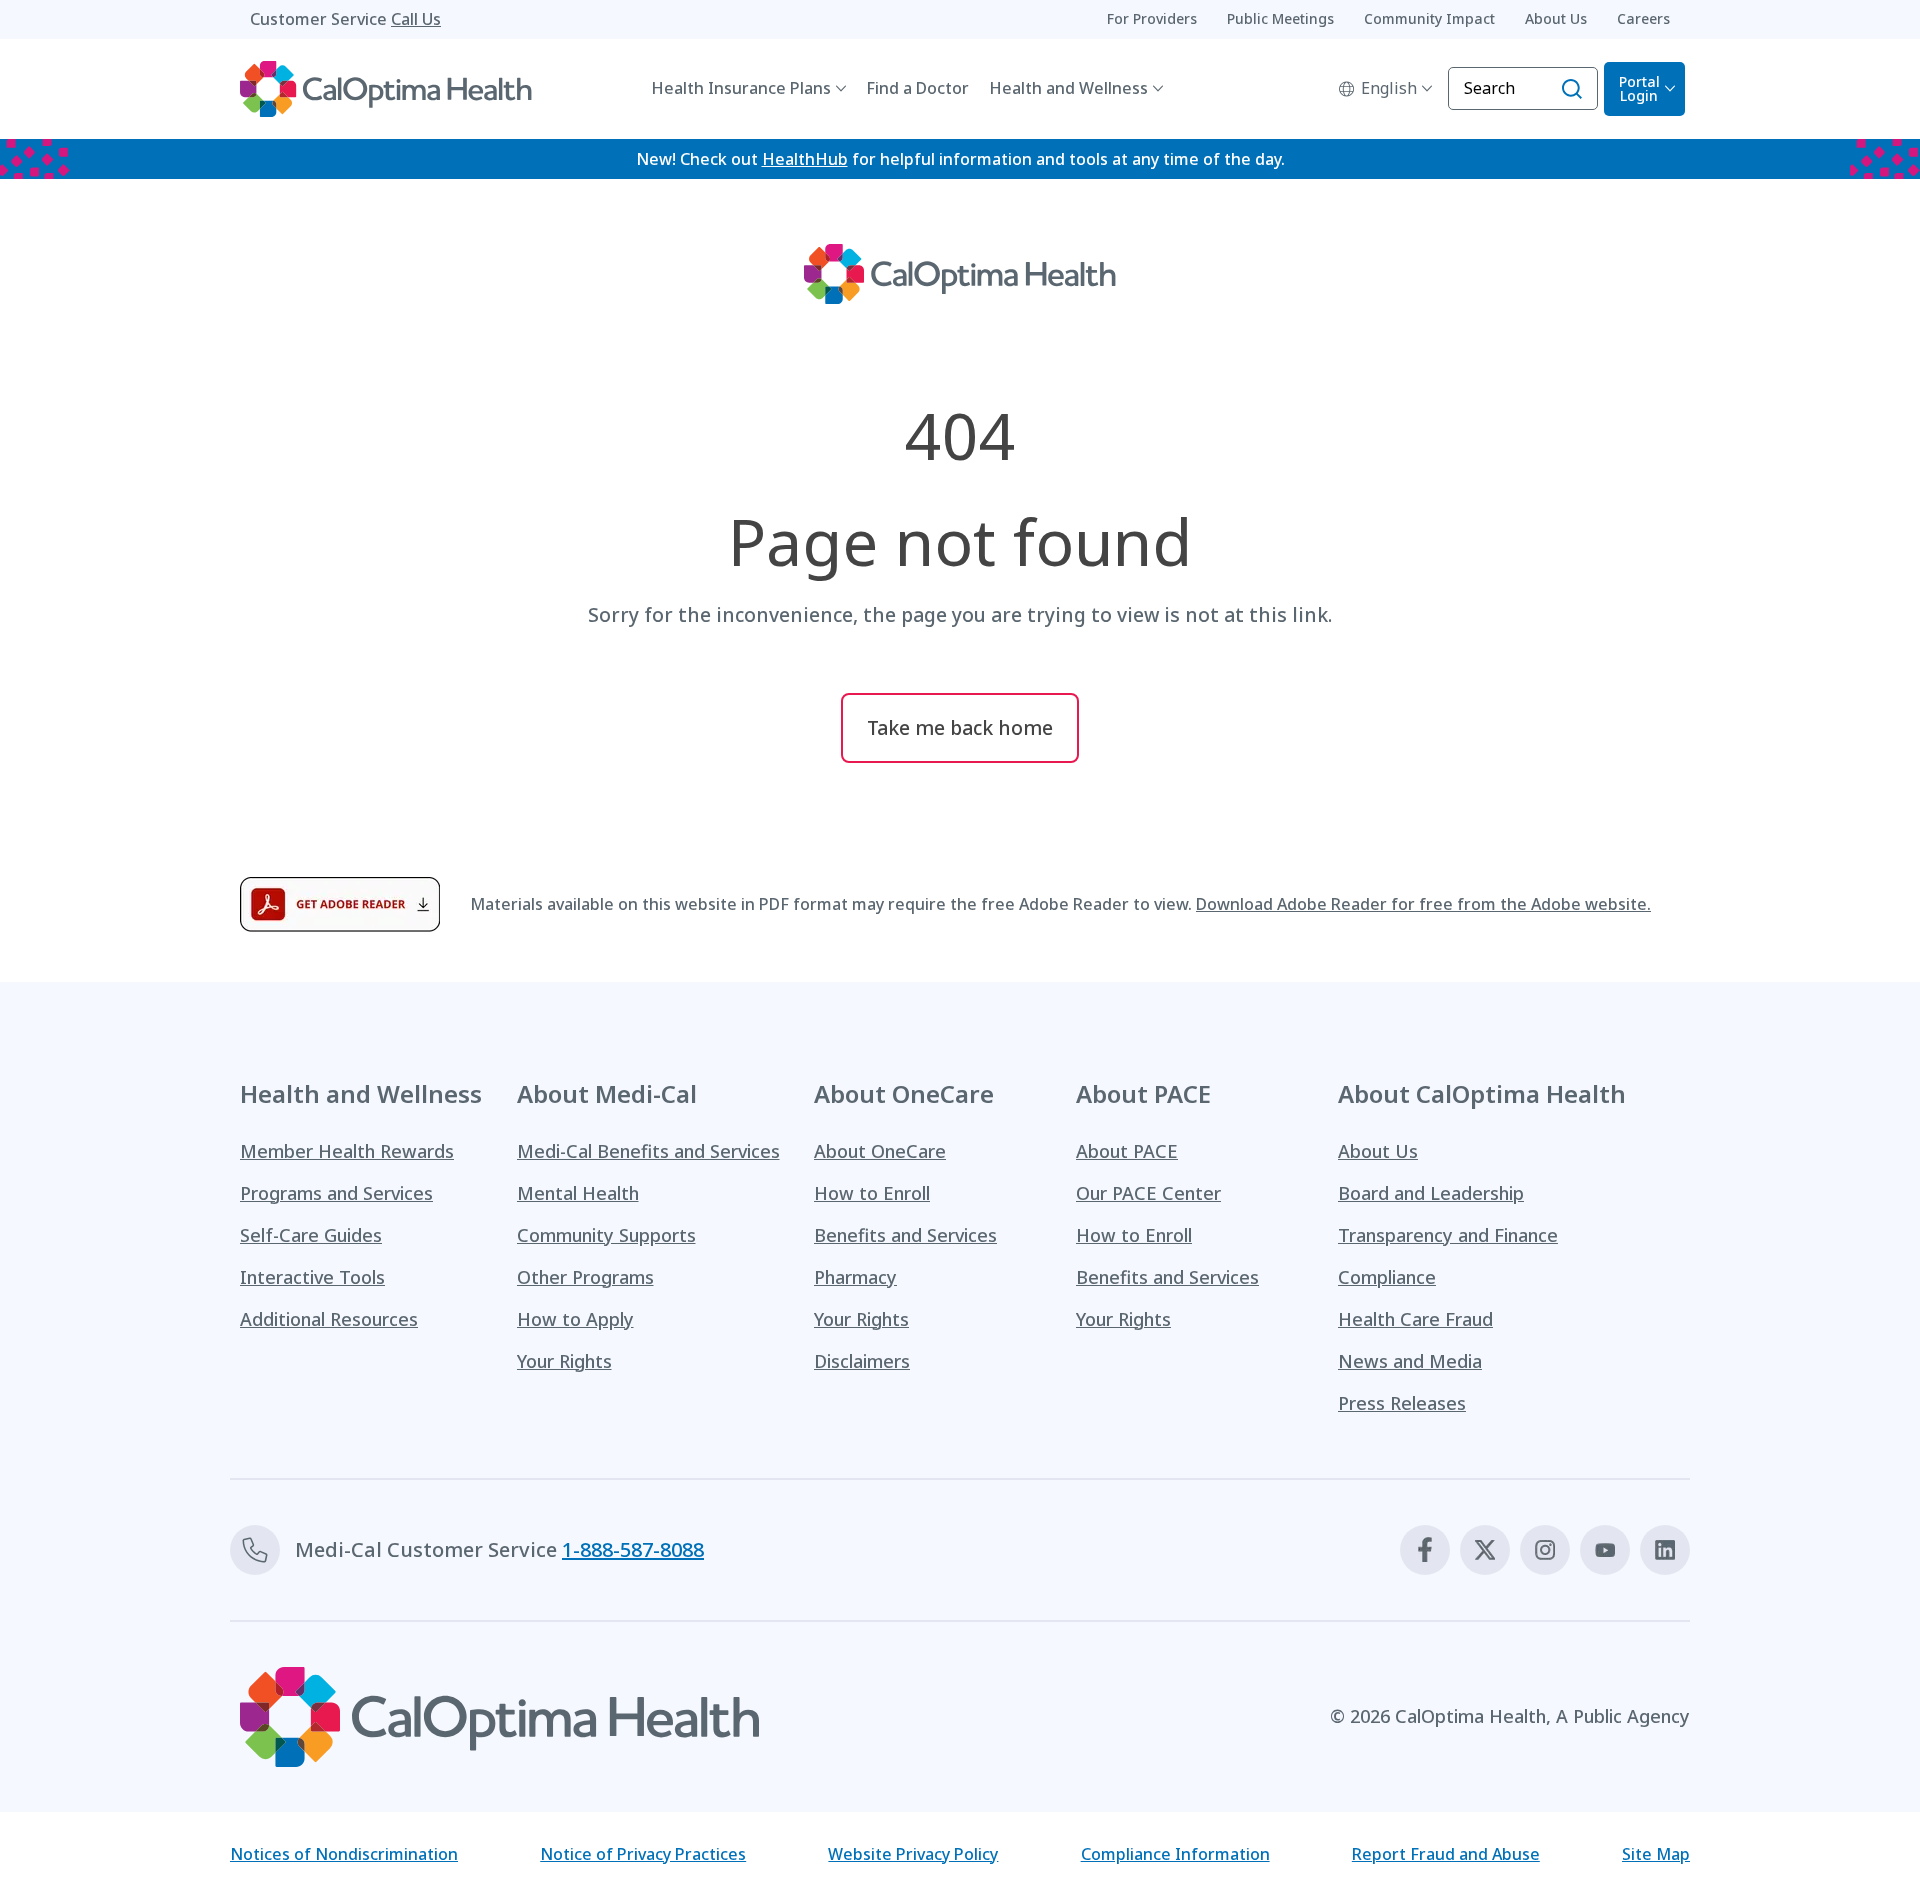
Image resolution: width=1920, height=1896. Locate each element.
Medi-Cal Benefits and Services (648, 1151)
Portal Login (1639, 88)
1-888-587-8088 (633, 1549)
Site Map (1656, 1854)
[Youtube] (1605, 1550)
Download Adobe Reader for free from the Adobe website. (1423, 904)
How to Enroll (872, 1193)
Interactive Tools (312, 1277)
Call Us (416, 19)
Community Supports (606, 1235)
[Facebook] (1425, 1550)
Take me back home (960, 727)
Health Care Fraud (1415, 1319)
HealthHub (805, 159)
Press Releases (1402, 1403)
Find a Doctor (917, 88)
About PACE (1127, 1151)
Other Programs (585, 1277)
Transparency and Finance (1448, 1235)
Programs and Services (336, 1193)
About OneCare (880, 1151)
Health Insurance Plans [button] (741, 88)
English (1389, 88)
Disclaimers (862, 1361)
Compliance (1387, 1277)
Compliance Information (1175, 1854)
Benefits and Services (905, 1235)
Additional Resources (329, 1319)
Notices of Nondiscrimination (344, 1854)
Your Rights (564, 1361)
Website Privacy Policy (913, 1854)
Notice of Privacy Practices (643, 1854)
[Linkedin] (1665, 1550)
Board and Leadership (1431, 1193)
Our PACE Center (1148, 1193)
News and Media (1410, 1361)
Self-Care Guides (311, 1235)
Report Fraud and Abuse (1446, 1854)
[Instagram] (1545, 1550)
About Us (1378, 1151)
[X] (1485, 1550)
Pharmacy (855, 1277)
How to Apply (575, 1319)
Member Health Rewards (347, 1151)
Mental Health (578, 1193)
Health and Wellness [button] (1068, 88)
